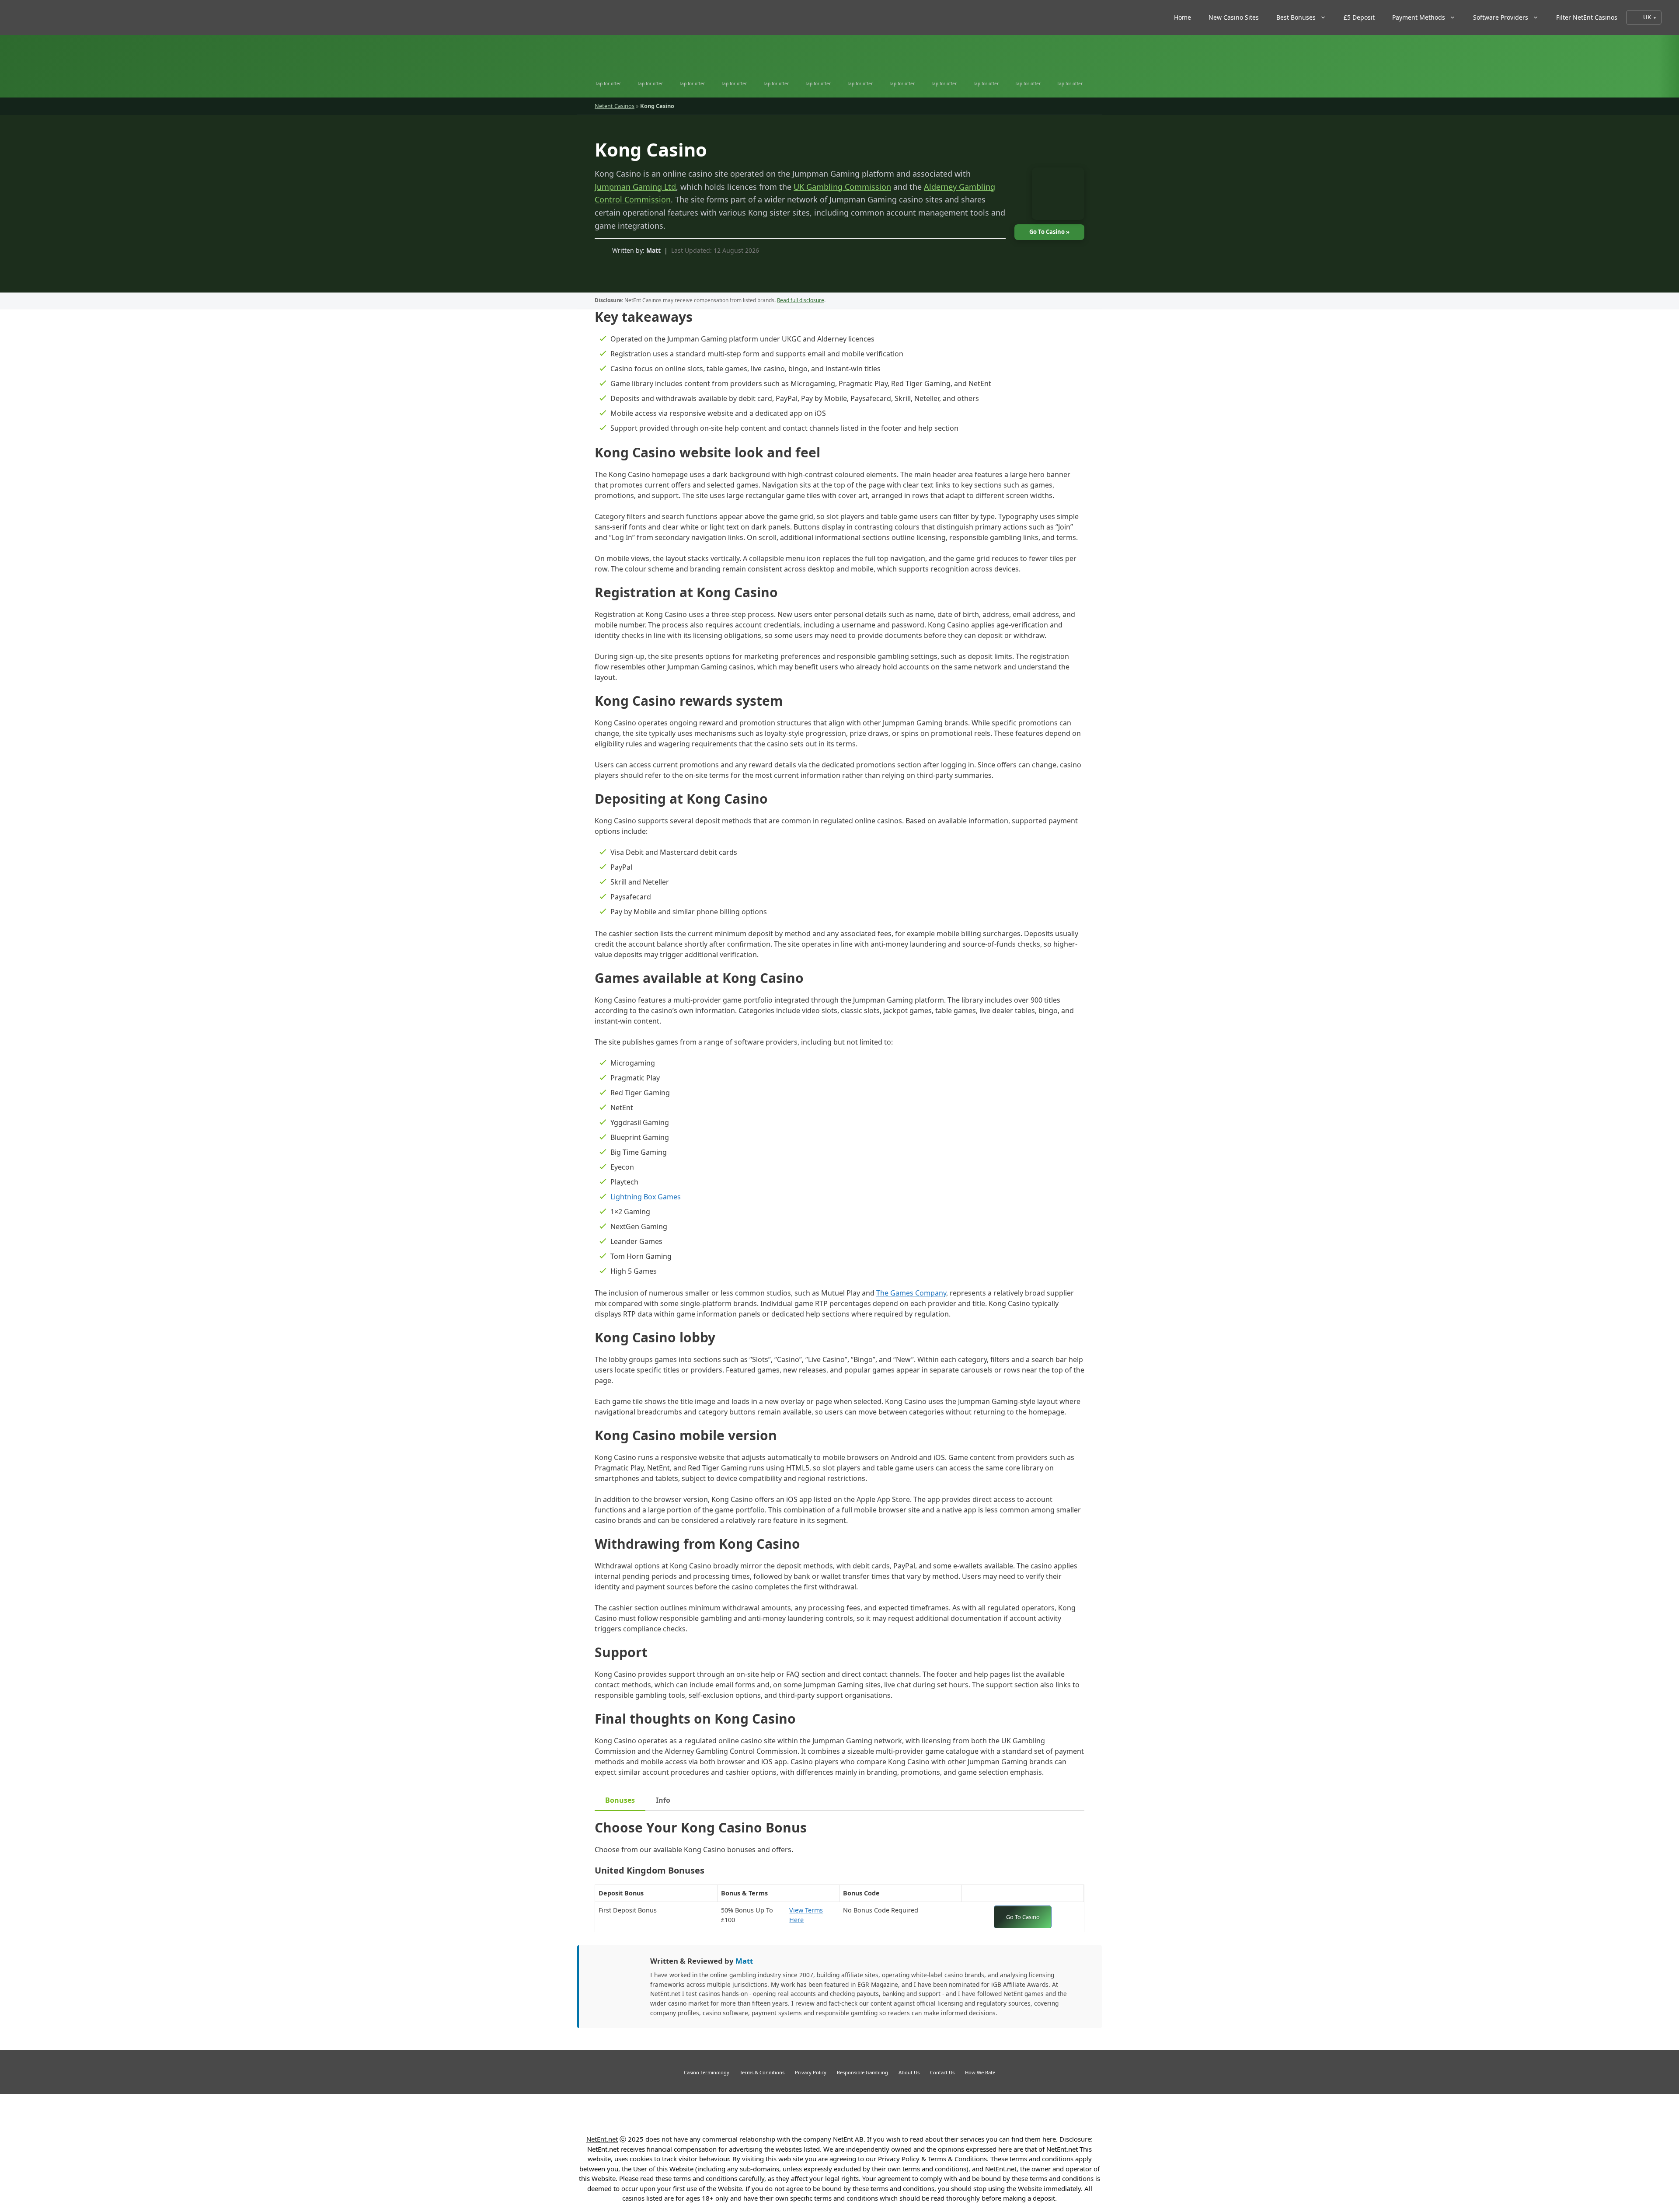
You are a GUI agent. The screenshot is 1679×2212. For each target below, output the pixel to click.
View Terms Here (812, 1915)
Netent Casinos (615, 106)
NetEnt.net (602, 2139)
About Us (909, 2072)
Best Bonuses (1296, 17)
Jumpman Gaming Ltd (635, 187)
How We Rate (980, 2072)
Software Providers (1501, 17)
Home (1183, 17)
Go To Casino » (1049, 232)
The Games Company (911, 1293)
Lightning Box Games (646, 1197)
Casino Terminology (707, 2072)
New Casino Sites (1234, 17)
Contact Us (942, 2072)
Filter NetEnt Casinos (1587, 17)
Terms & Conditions (762, 2072)
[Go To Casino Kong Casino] (1054, 196)
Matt (653, 250)
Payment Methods (1419, 17)
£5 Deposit (1359, 17)
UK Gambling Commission (842, 187)
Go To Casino (1023, 1917)
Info (663, 1800)
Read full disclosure (801, 300)
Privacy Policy (811, 2072)
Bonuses (620, 1800)
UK (1647, 17)
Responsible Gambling (862, 2072)
